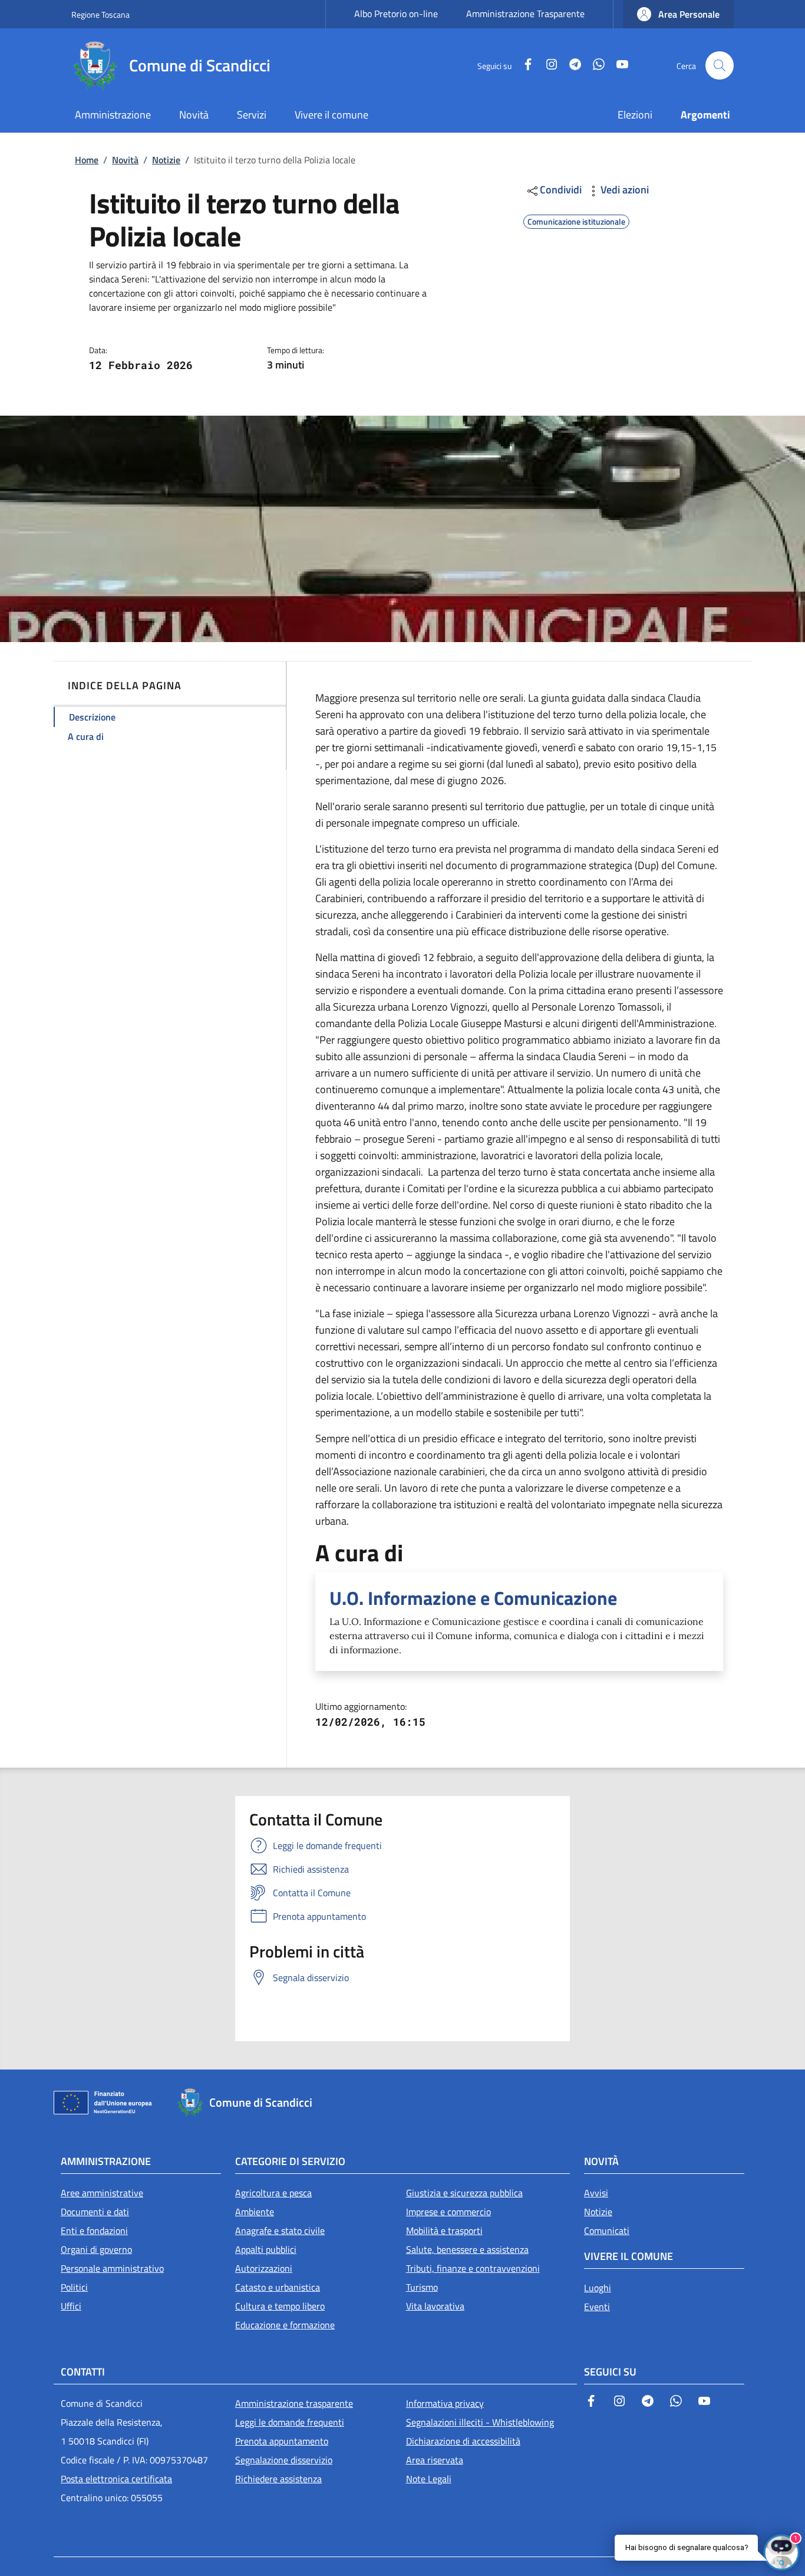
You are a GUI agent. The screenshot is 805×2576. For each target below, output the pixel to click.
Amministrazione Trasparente (525, 14)
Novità (125, 160)
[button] (678, 14)
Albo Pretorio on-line (396, 14)
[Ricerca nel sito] (720, 65)
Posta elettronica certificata (116, 2479)
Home (87, 160)
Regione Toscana (100, 14)
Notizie (166, 160)
